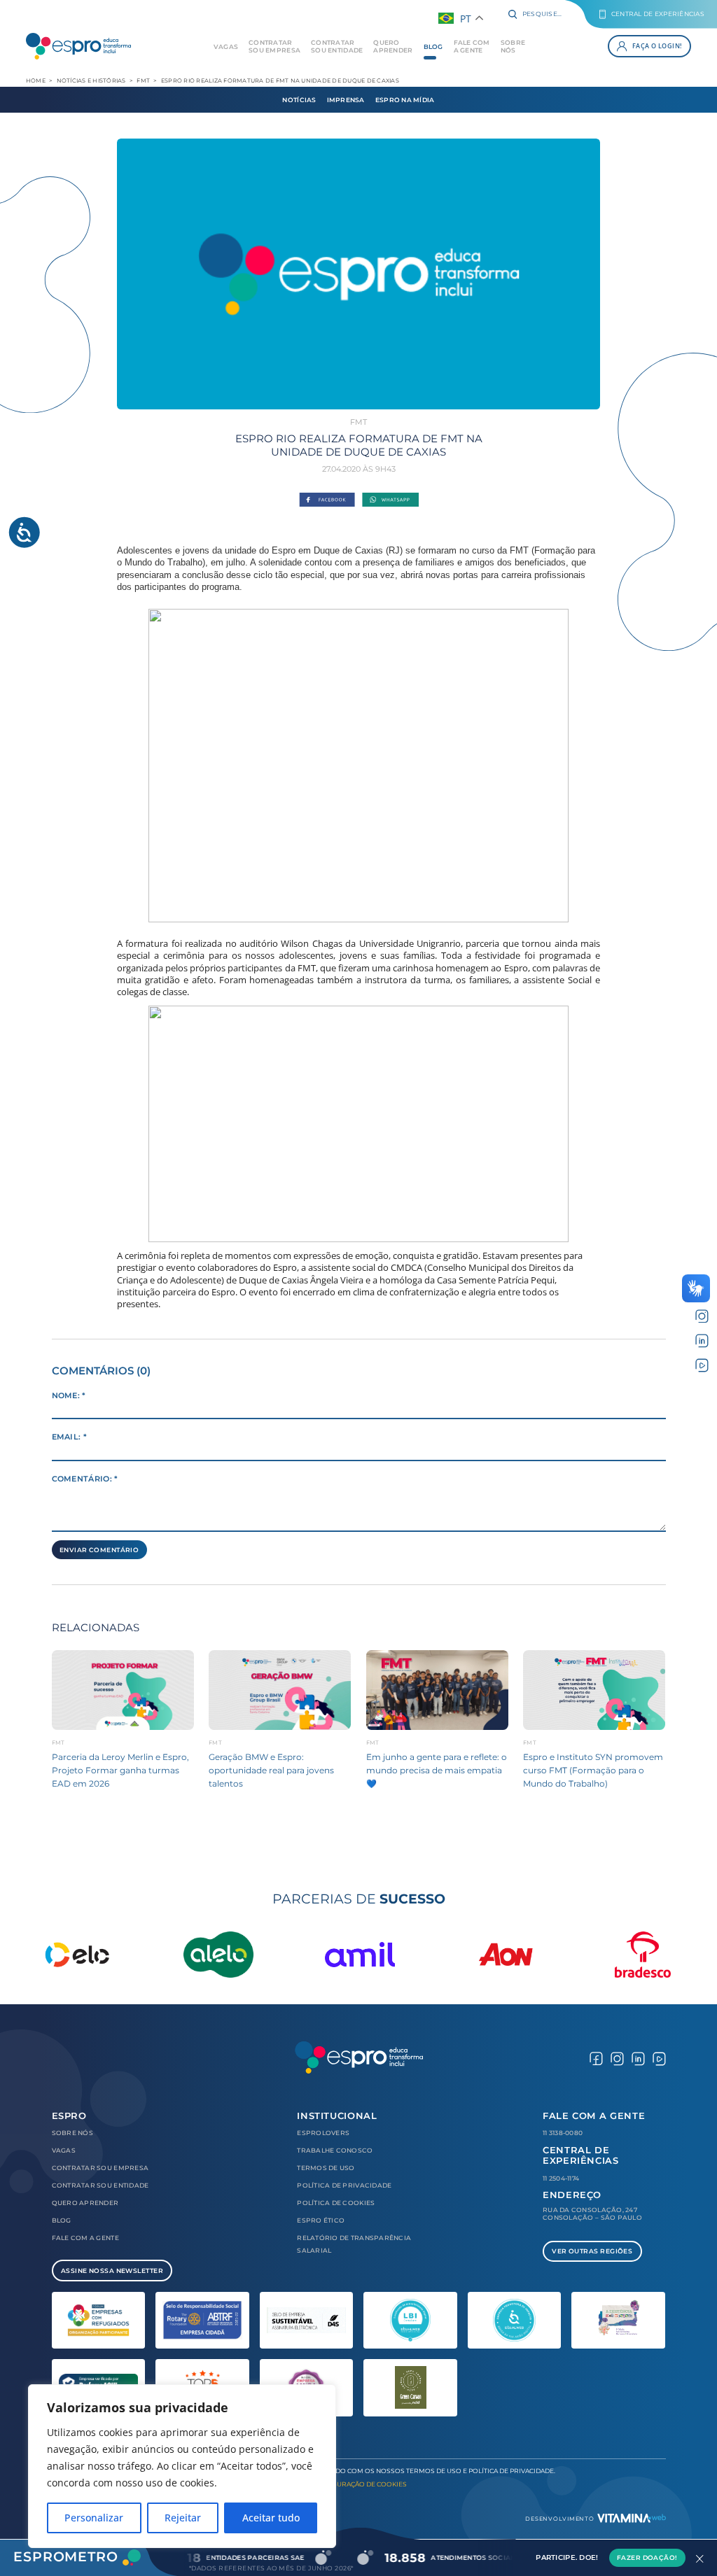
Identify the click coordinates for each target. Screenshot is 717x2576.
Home (36, 80)
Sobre (513, 46)
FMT (143, 80)
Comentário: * (85, 1479)
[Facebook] (327, 500)
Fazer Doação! (647, 2557)
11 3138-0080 (563, 2133)
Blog (433, 47)
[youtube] (702, 1364)
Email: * (70, 1437)
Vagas (226, 47)
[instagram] (702, 1315)
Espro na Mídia (405, 100)
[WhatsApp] (390, 500)
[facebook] (596, 2057)
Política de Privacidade (344, 2185)
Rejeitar (183, 2518)
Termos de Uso (326, 2168)
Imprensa (346, 100)
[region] (182, 2466)
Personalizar (94, 2518)
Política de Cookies (336, 2203)
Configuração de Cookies (359, 2484)
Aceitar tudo (271, 2518)
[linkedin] (702, 1339)
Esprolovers (323, 2133)
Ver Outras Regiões (592, 2251)
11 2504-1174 (561, 2178)
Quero (393, 46)
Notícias (299, 100)
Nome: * (69, 1396)
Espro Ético (321, 2220)
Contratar (274, 46)
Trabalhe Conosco (335, 2150)
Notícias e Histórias (91, 80)
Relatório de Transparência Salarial (354, 2244)
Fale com (472, 46)
